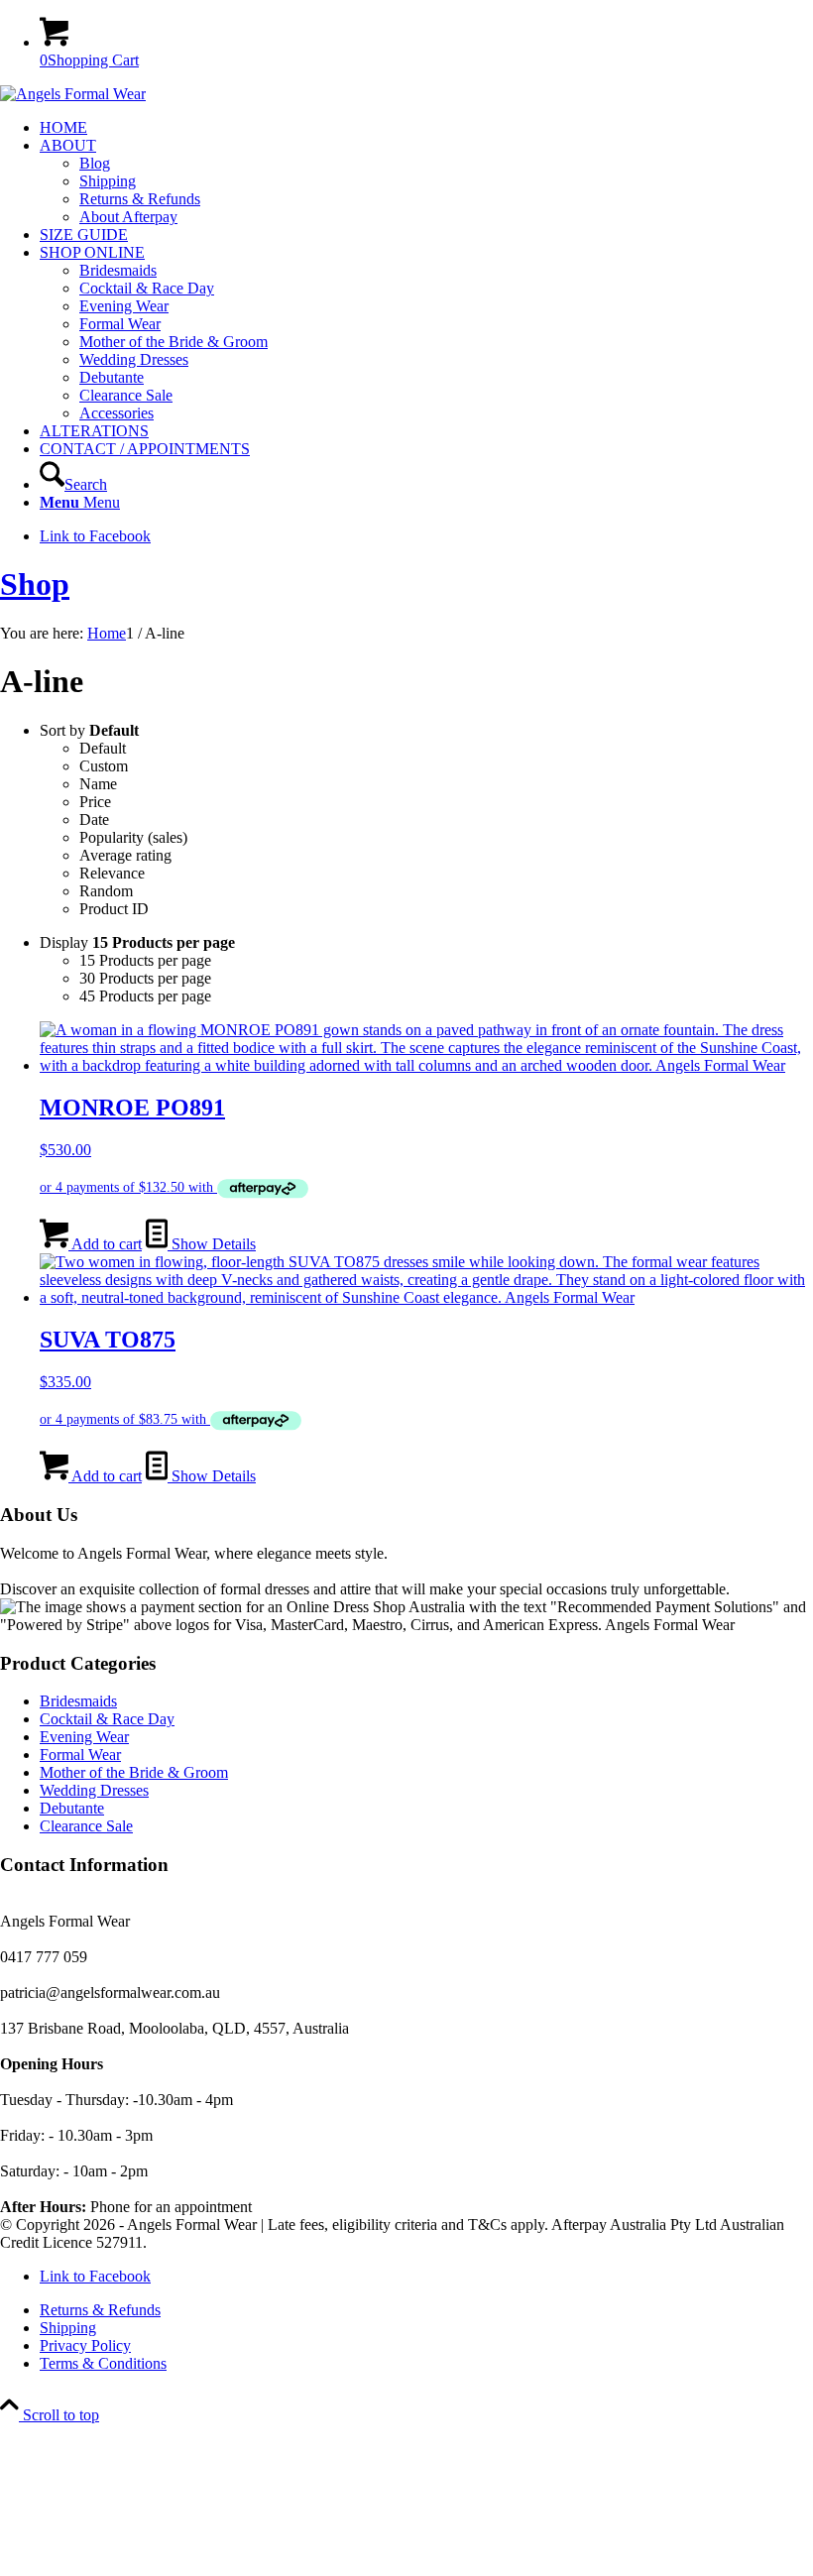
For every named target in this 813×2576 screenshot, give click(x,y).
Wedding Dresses (94, 1790)
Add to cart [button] (105, 1244)
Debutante (72, 1808)
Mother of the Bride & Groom (134, 1772)
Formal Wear (80, 1755)
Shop (35, 584)
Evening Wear (84, 1737)
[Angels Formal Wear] (73, 94)
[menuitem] (426, 128)
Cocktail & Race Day (107, 1719)
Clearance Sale (86, 1826)
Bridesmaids (78, 1701)
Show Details (212, 1244)
